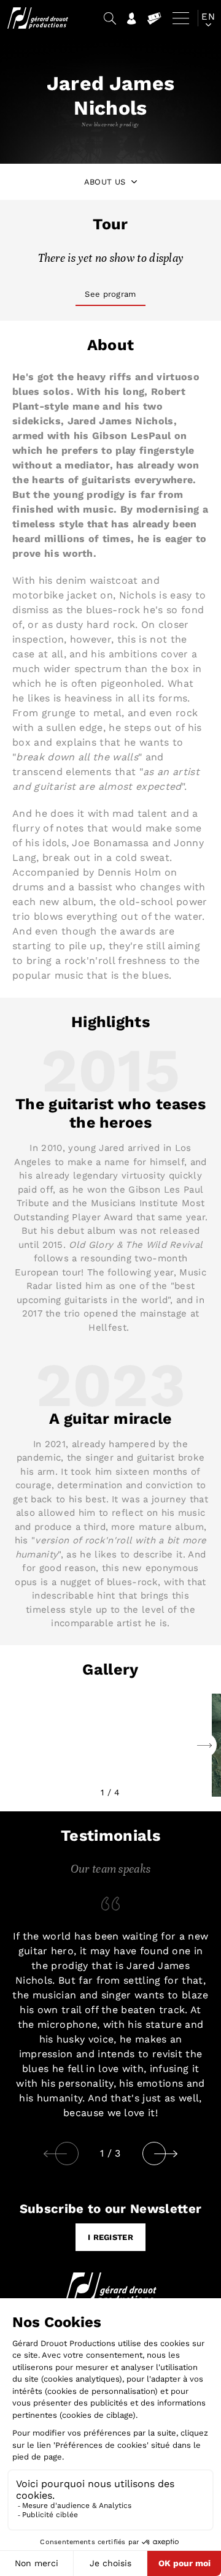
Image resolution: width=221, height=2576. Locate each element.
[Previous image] (204, 1745)
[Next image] (17, 1745)
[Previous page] (55, 2154)
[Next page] (176, 2154)
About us (105, 182)
